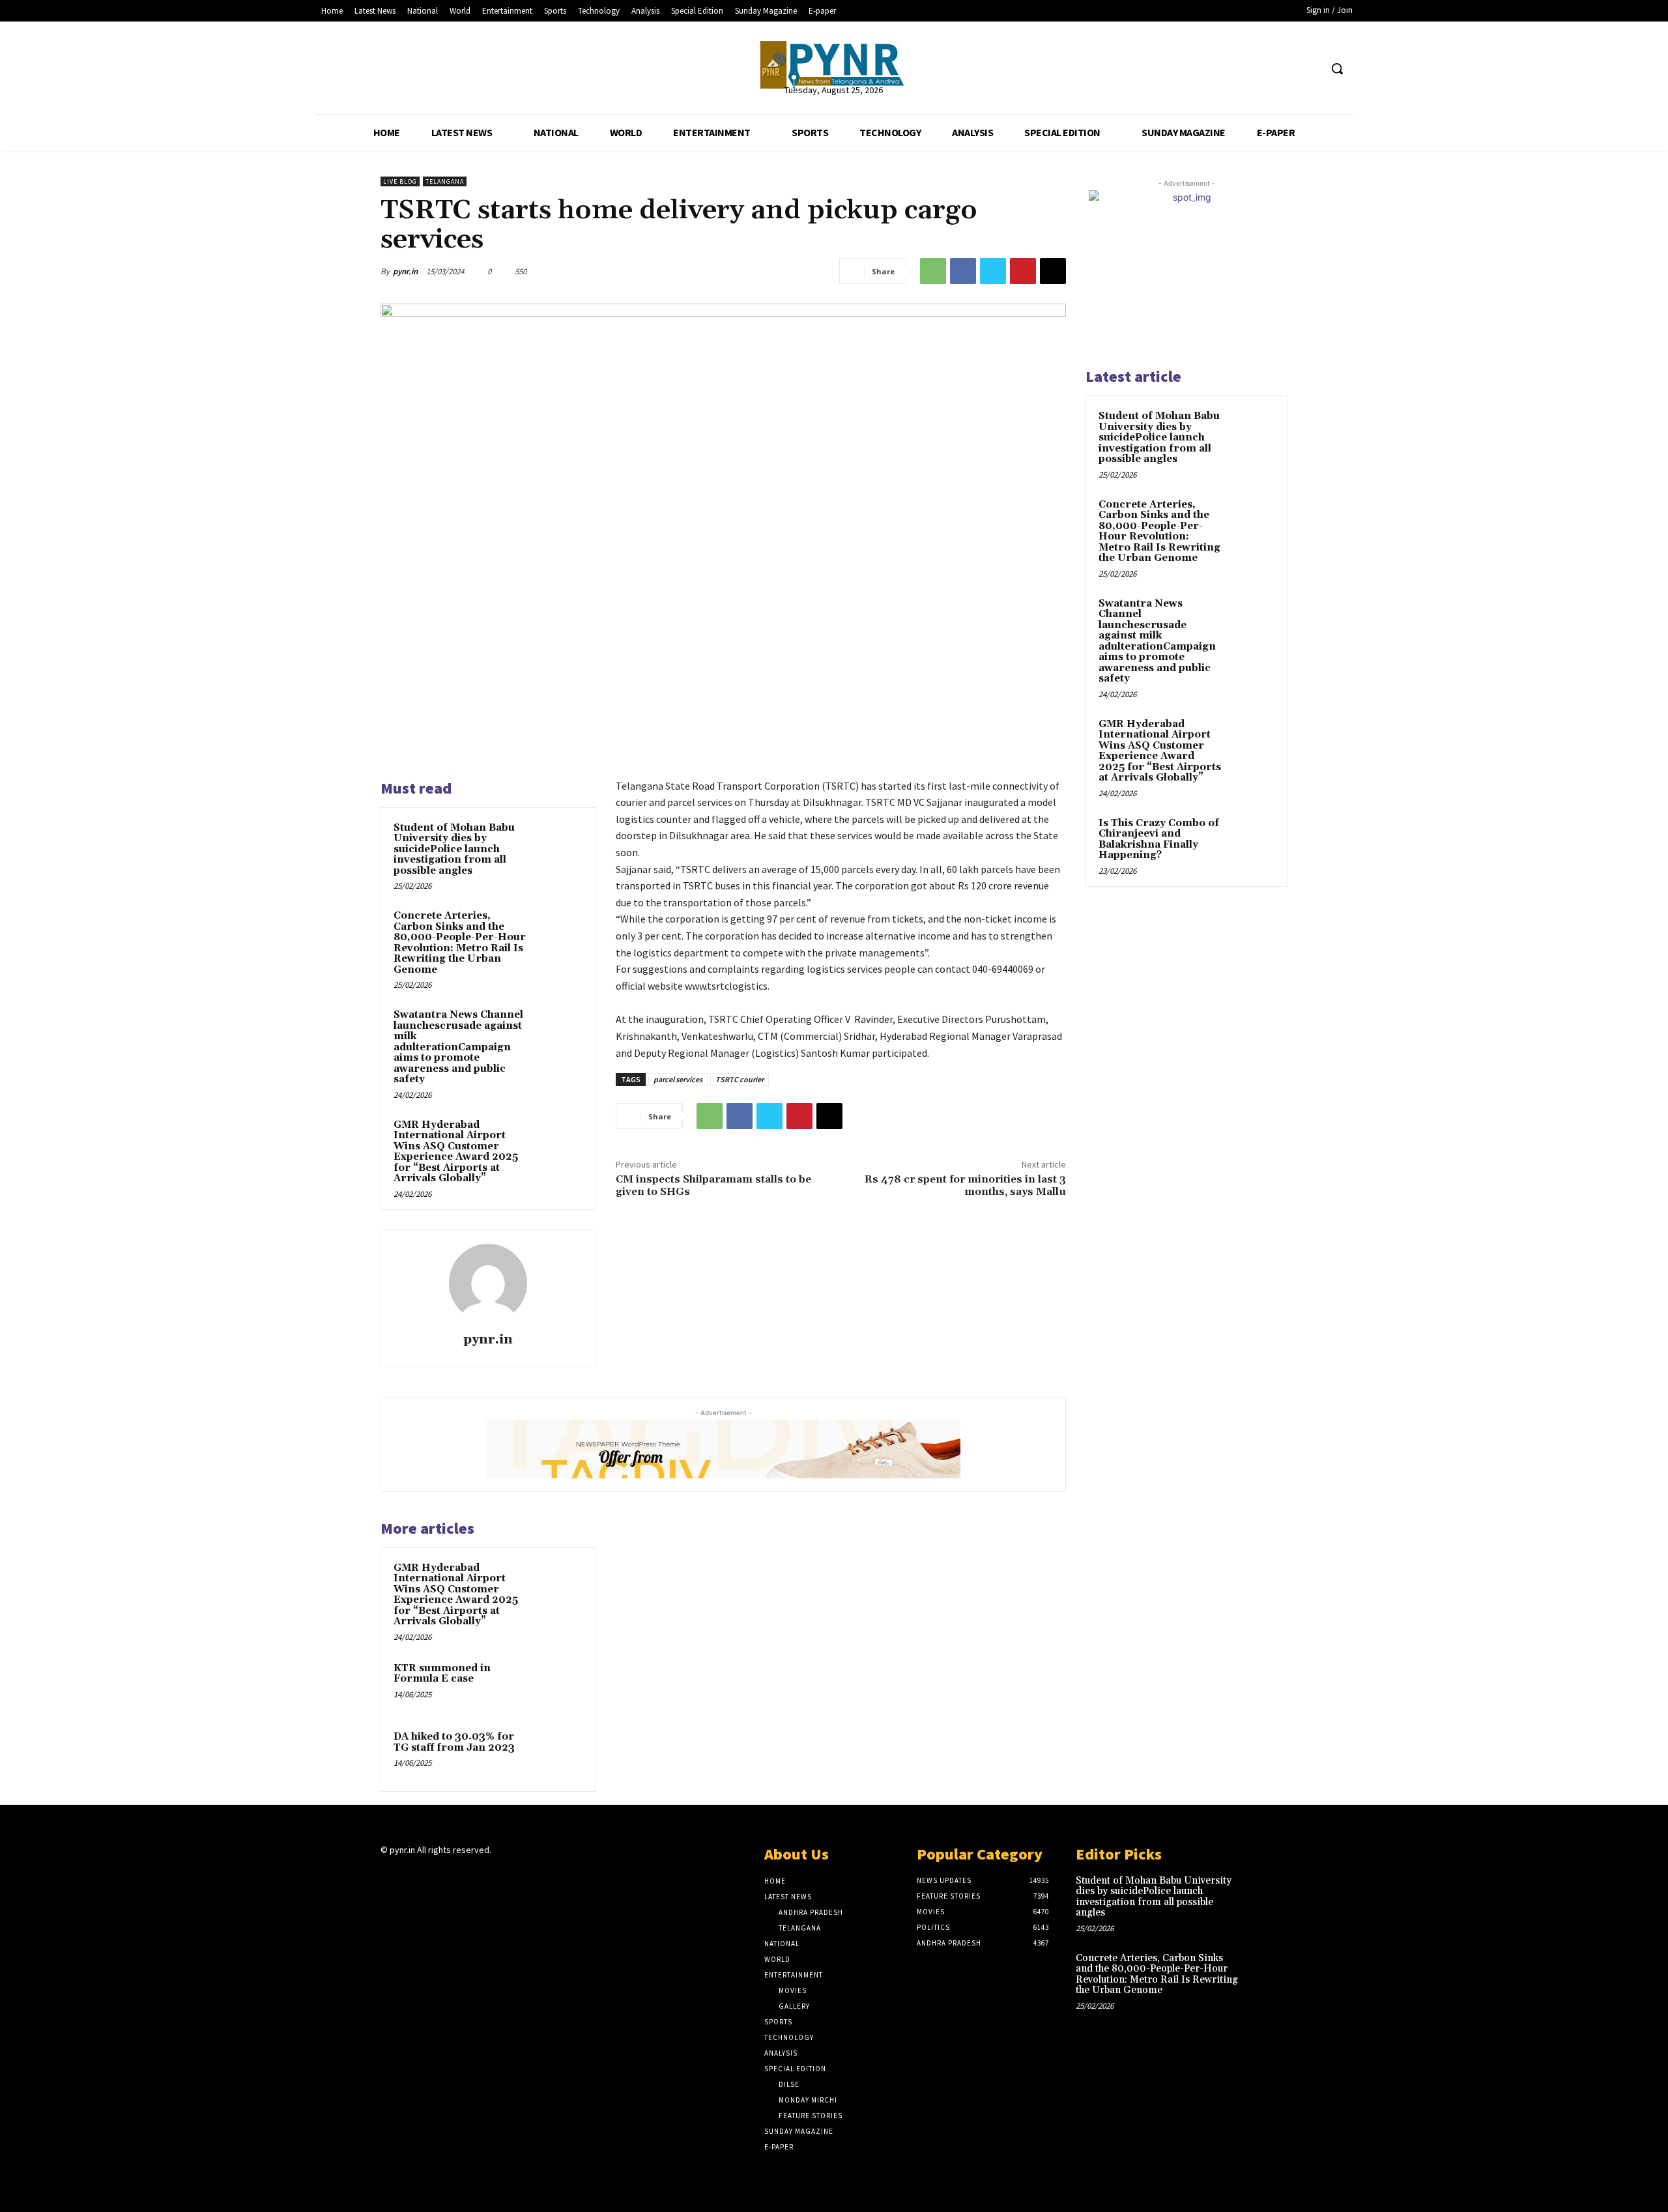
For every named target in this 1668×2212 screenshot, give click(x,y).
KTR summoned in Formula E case (442, 1674)
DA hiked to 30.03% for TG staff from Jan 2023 (454, 1742)
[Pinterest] (1023, 271)
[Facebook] (1260, 69)
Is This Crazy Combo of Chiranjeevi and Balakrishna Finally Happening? (1159, 840)
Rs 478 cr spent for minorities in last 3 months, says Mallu (965, 1185)
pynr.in (405, 271)
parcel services (678, 1079)
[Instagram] (411, 1875)
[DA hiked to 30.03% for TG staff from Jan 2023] (558, 1754)
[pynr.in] (488, 1283)
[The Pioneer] (834, 65)
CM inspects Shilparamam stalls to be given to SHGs (713, 1185)
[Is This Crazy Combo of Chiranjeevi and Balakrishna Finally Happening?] (1252, 839)
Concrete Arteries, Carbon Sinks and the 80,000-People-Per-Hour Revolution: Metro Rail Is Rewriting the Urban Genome (460, 943)
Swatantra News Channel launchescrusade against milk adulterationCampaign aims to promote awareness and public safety (458, 1047)
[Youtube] (1309, 69)
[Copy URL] (1053, 271)
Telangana (445, 181)
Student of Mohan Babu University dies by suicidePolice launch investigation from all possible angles (454, 849)
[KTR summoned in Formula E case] (558, 1686)
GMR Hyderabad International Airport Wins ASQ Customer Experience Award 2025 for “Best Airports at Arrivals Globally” (456, 1152)
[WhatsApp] (933, 271)
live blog (400, 181)
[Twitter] (1285, 69)
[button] (1337, 68)
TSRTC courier (740, 1079)
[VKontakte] (458, 1875)
